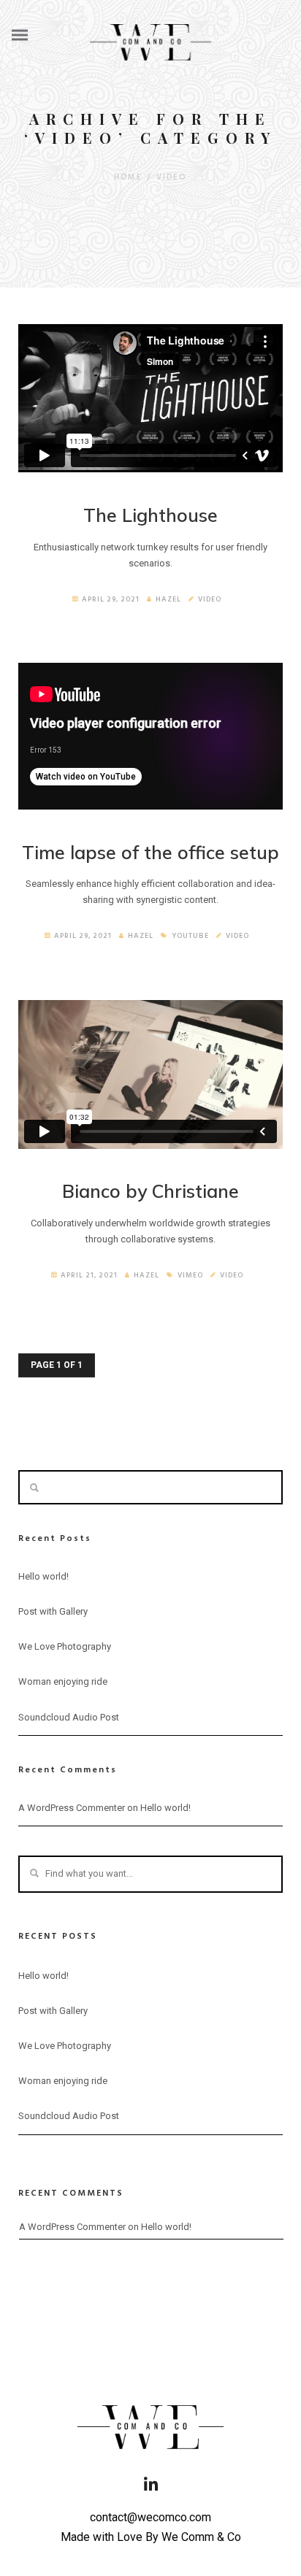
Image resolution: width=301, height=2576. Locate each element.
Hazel (168, 599)
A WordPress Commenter (72, 1808)
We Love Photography (65, 1646)
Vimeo (190, 1275)
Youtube (190, 936)
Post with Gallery (53, 1611)
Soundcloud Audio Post (69, 1717)
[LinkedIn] (151, 2489)
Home (128, 177)
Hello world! (43, 1576)
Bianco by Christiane (150, 1191)
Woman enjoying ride (63, 1681)
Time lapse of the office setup (150, 852)
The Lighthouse (150, 515)
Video (171, 177)
